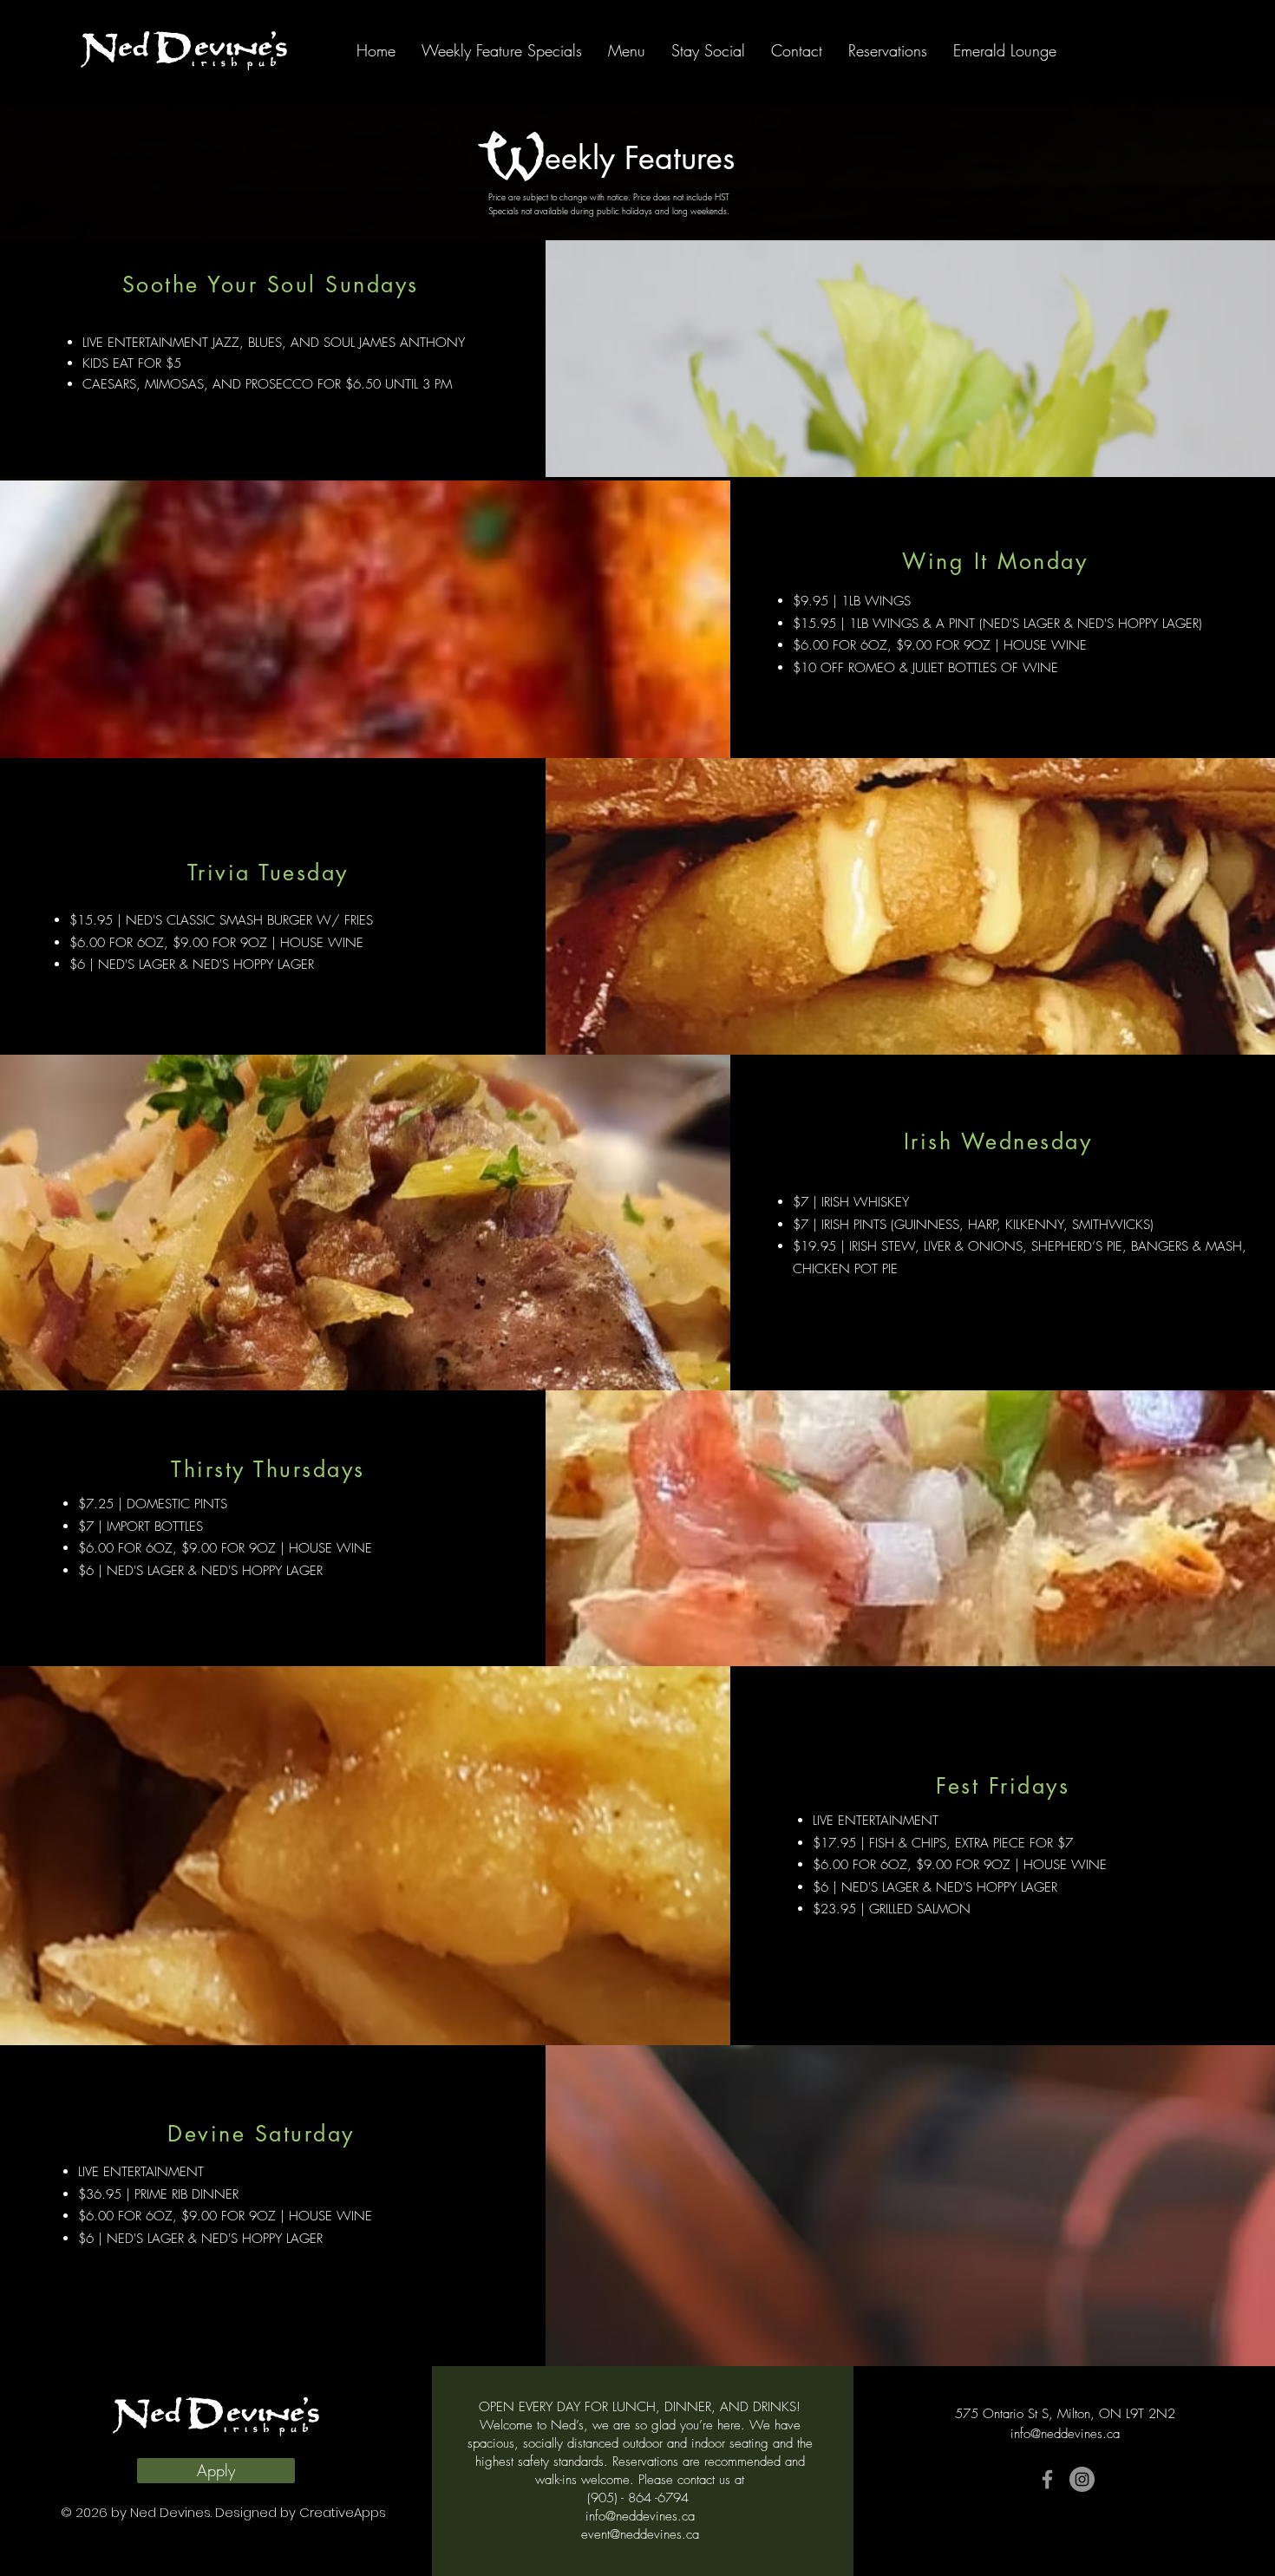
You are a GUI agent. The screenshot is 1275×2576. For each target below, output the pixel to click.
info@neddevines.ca (640, 2516)
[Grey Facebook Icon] (1047, 2479)
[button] (627, 50)
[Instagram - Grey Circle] (1082, 2479)
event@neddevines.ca (640, 2534)
